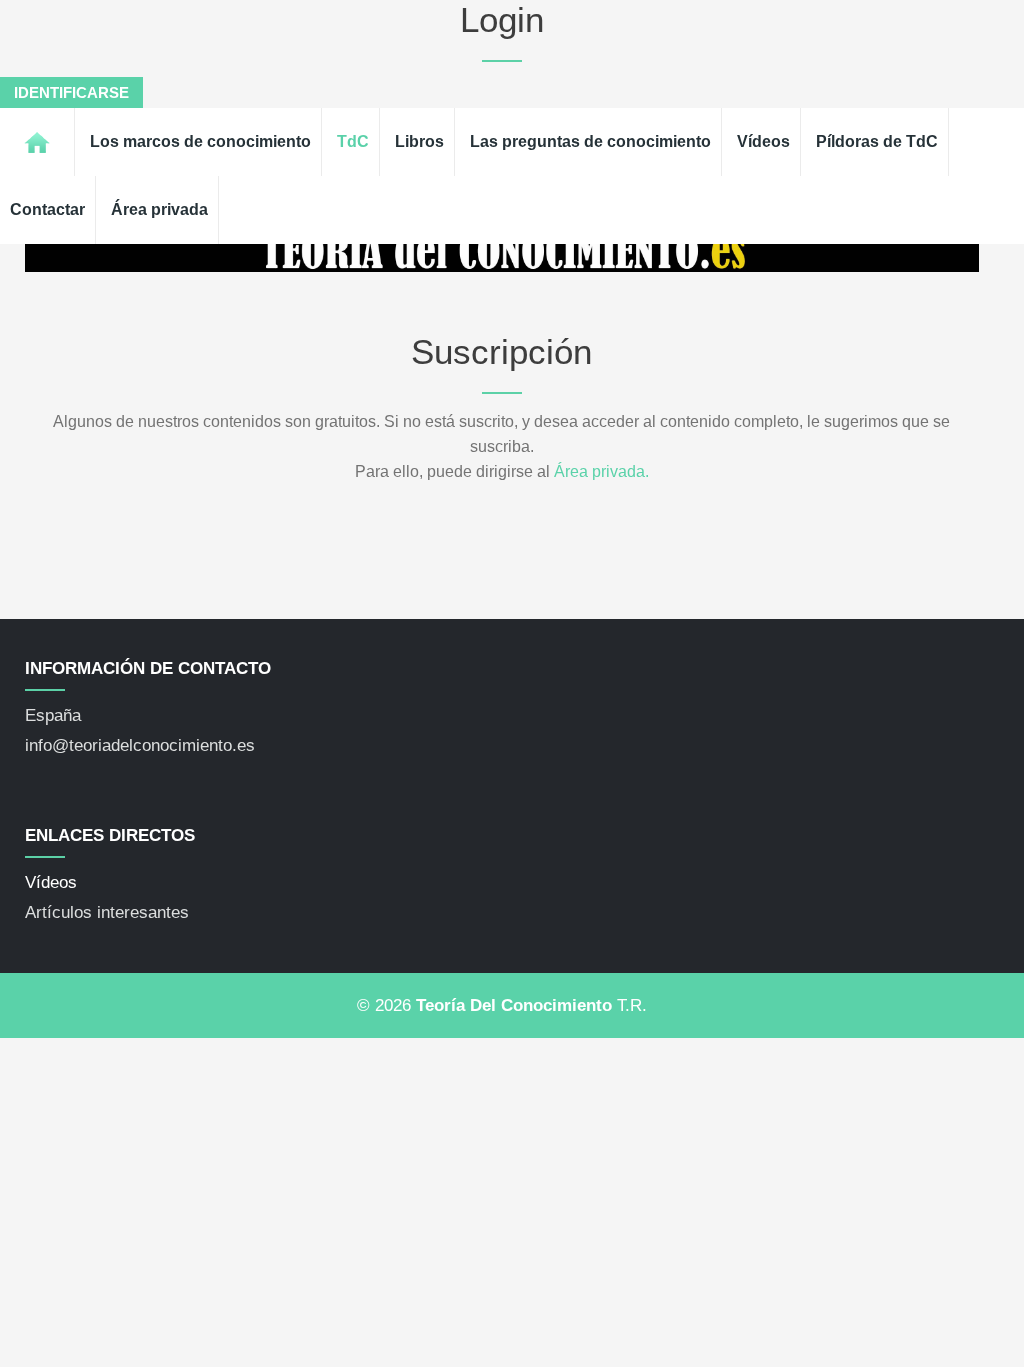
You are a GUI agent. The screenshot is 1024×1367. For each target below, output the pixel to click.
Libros (419, 141)
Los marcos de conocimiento (200, 141)
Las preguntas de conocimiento (590, 141)
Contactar (47, 209)
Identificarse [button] (71, 92)
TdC (353, 141)
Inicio (37, 142)
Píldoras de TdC (877, 141)
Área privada (159, 209)
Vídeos (763, 141)
